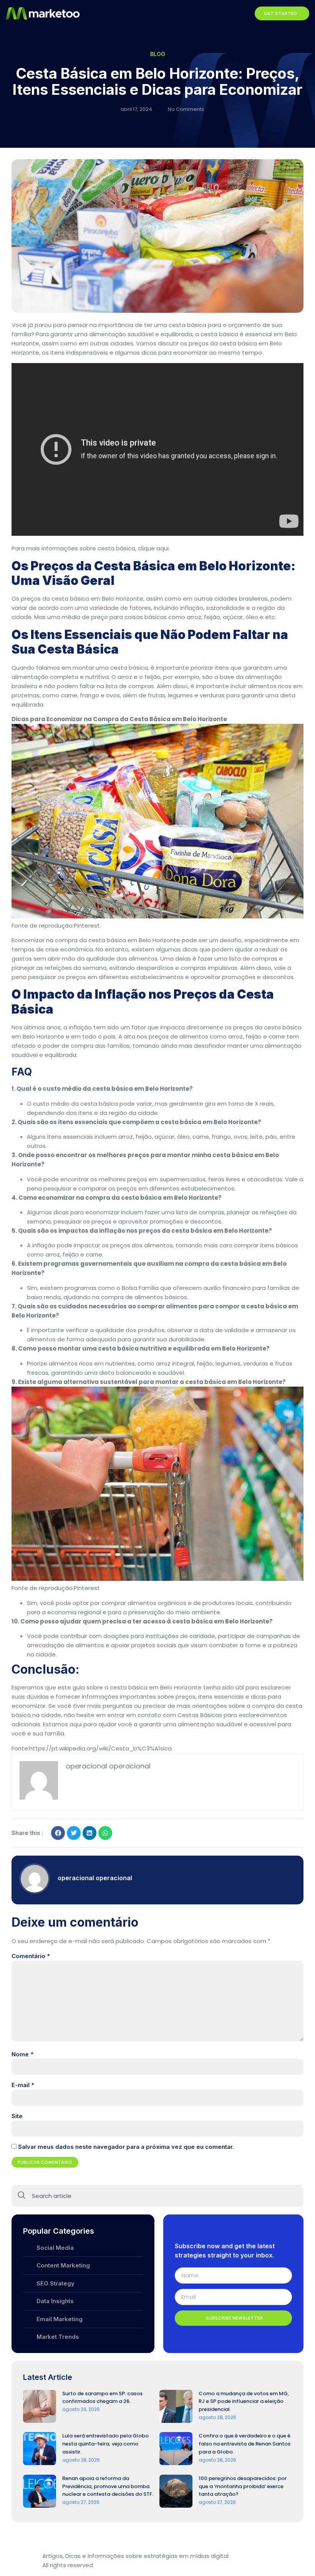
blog (158, 54)
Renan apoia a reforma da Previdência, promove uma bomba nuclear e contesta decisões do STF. (108, 2486)
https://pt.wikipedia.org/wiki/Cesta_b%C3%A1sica (100, 1748)
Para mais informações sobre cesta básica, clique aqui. (91, 548)
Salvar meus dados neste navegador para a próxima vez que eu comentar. (126, 2147)
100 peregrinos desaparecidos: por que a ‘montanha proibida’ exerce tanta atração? (243, 2486)
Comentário (31, 1956)
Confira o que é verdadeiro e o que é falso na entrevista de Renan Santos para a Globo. (245, 2444)
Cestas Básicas (200, 1715)
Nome (22, 2054)
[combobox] (157, 2196)
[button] (244, 13)
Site (17, 2116)
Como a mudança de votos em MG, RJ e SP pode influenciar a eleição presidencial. (244, 2402)
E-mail (23, 2085)
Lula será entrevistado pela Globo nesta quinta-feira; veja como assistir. (105, 2444)
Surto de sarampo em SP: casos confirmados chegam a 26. (102, 2398)
